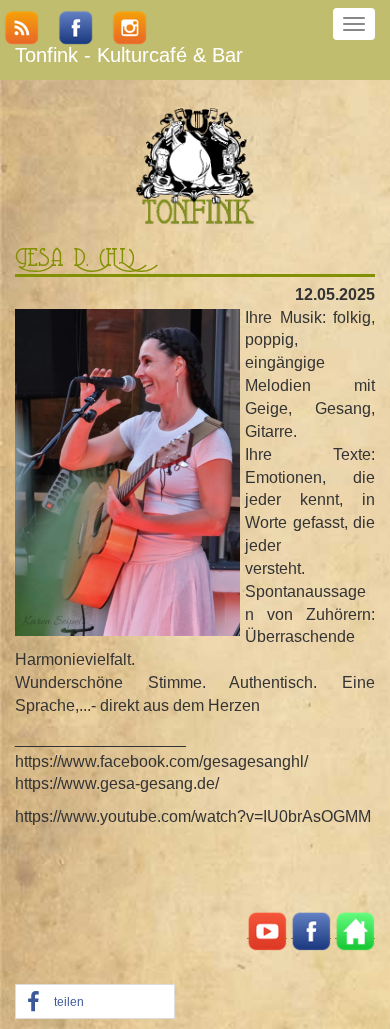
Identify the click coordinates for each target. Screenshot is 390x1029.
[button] (95, 1002)
